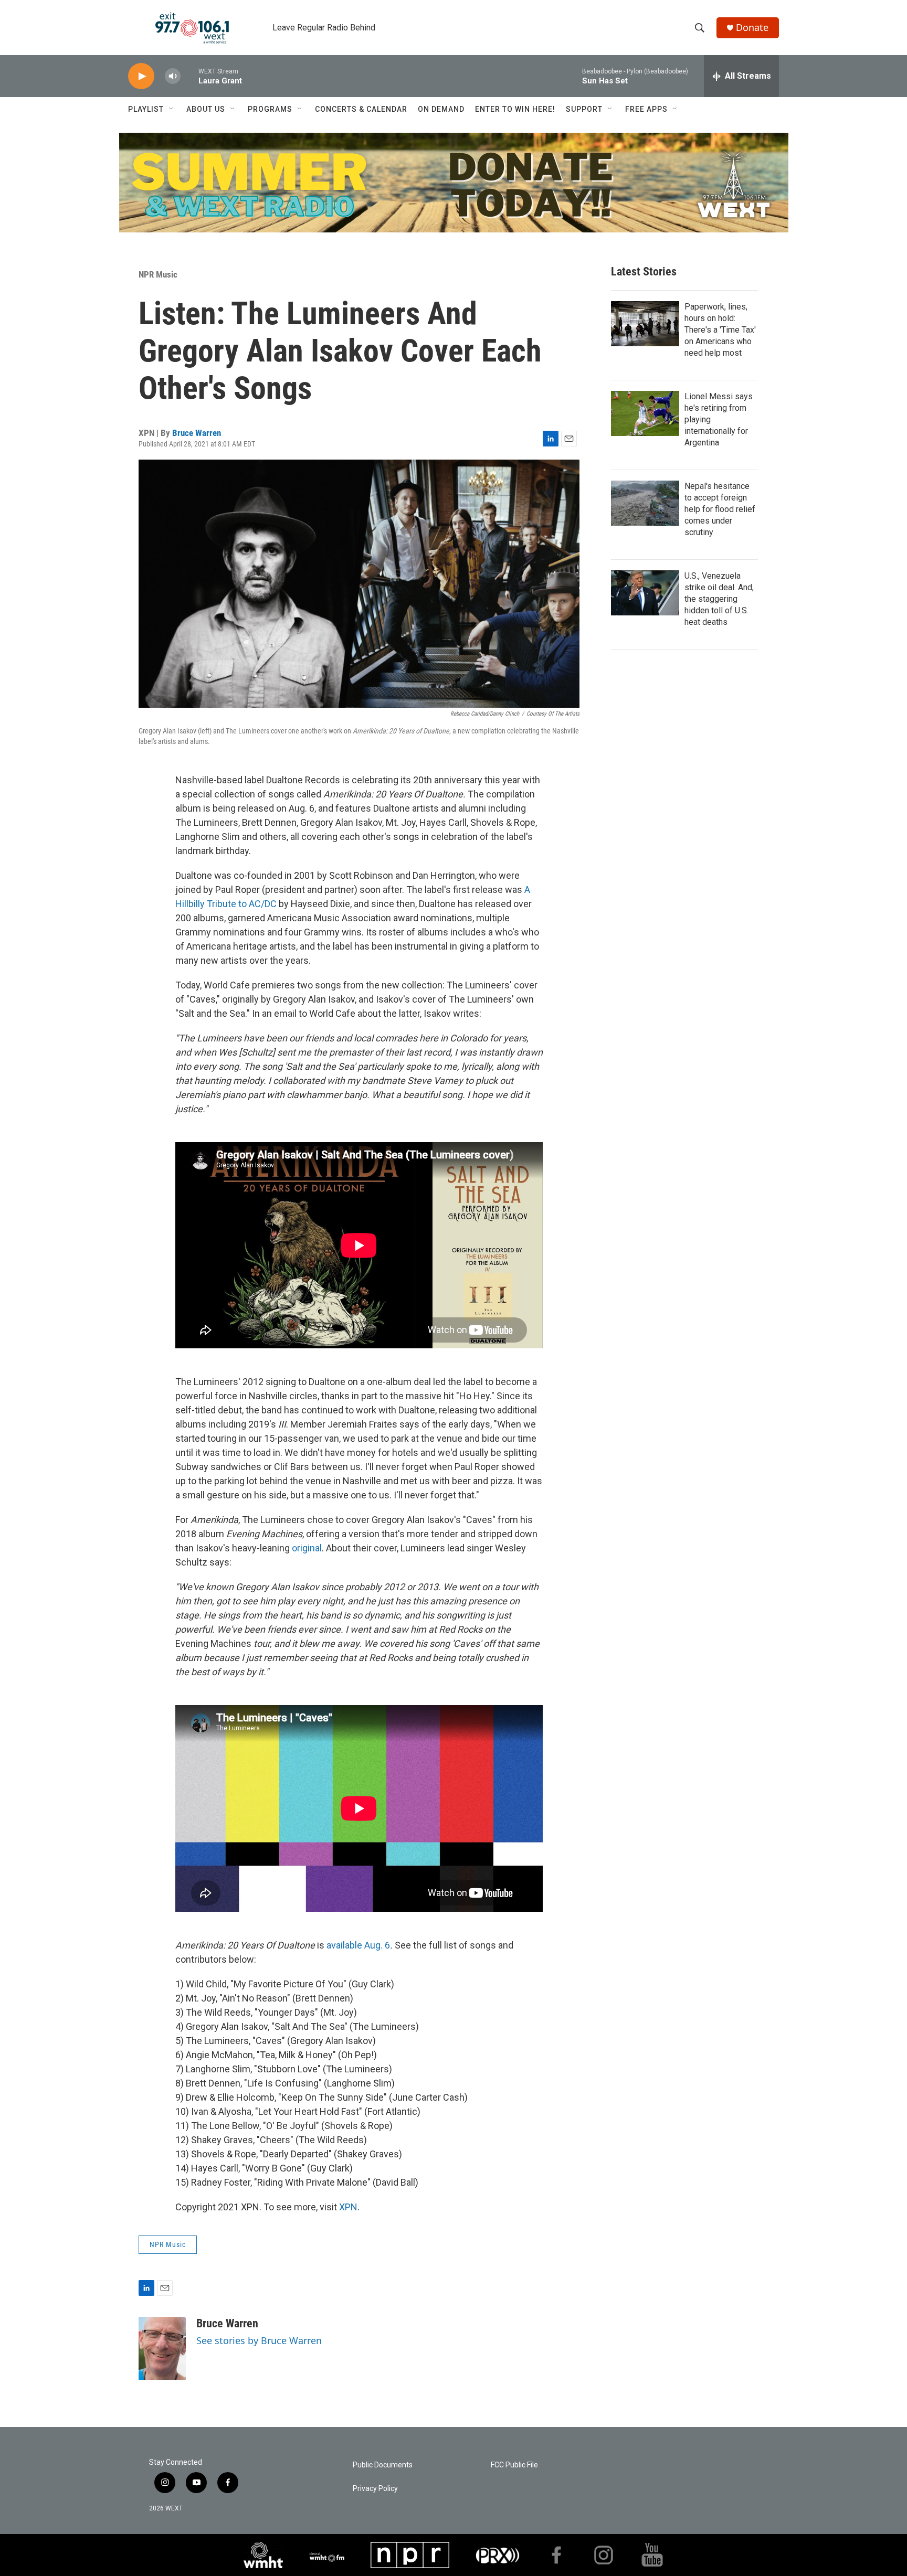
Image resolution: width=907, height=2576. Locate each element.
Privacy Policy (375, 2489)
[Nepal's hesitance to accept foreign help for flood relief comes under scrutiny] (645, 503)
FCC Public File (514, 2465)
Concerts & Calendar (361, 109)
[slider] (189, 76)
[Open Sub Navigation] (172, 109)
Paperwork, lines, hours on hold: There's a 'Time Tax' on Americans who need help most (720, 330)
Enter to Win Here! (515, 109)
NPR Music (158, 274)
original (307, 1548)
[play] (141, 76)
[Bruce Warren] (162, 2348)
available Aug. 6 (358, 1945)
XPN (348, 2207)
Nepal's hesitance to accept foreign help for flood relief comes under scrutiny (720, 509)
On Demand (441, 109)
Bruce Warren (197, 433)
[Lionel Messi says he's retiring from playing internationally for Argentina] (645, 413)
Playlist (146, 109)
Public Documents (383, 2465)
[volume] (173, 76)
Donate (752, 28)
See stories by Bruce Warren (259, 2340)
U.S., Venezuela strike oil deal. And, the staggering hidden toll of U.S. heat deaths (719, 599)
